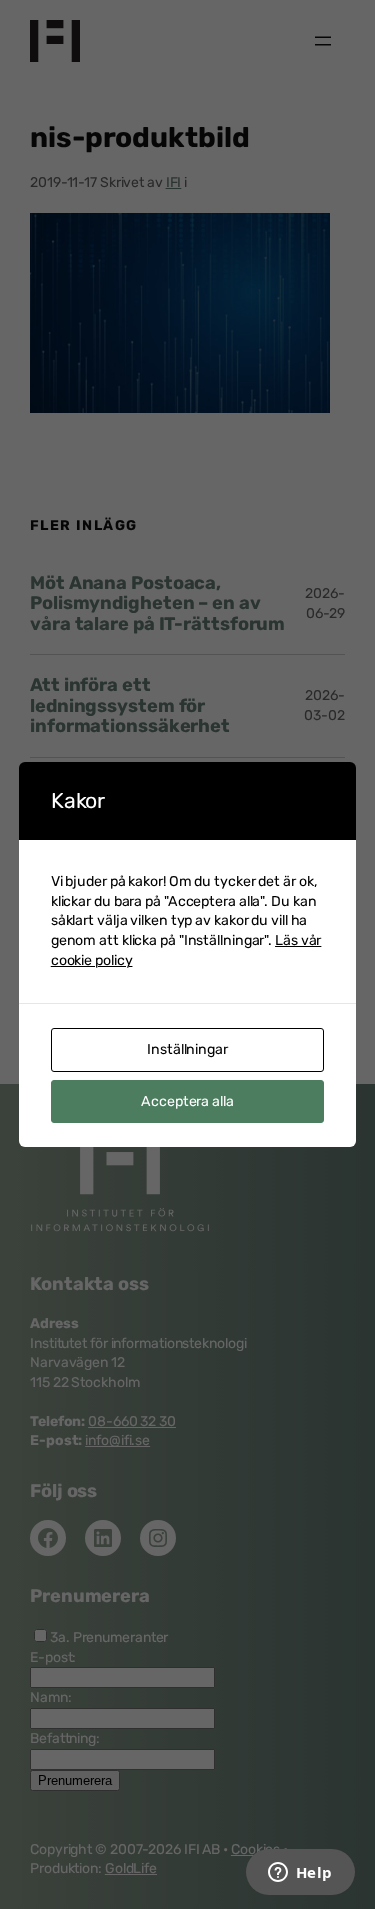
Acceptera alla (187, 1101)
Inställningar (187, 1049)
